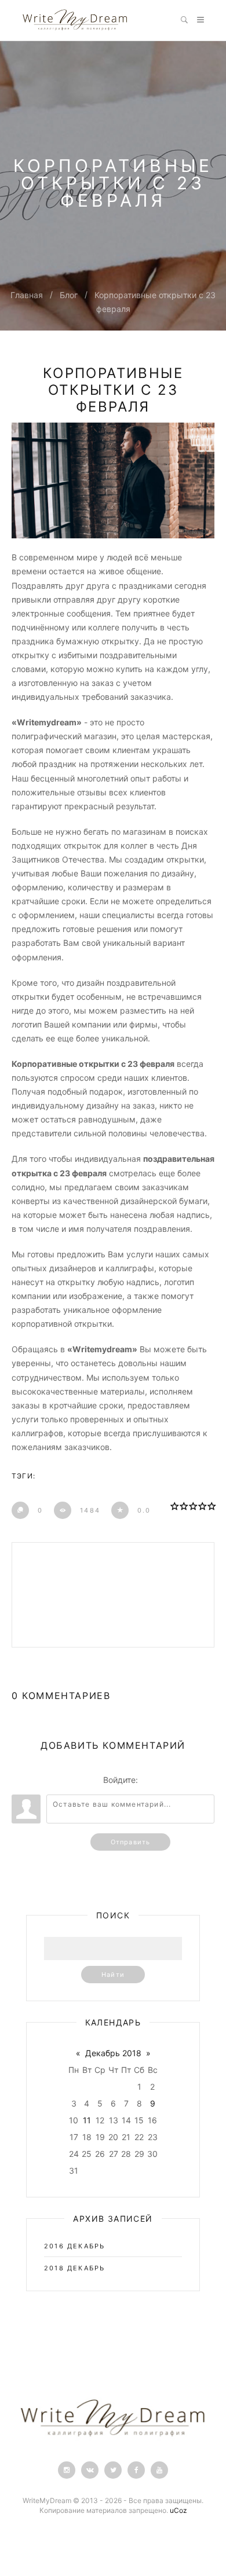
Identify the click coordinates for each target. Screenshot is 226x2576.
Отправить (130, 1842)
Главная (27, 295)
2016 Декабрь (74, 2246)
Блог (69, 295)
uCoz (178, 2510)
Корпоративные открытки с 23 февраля (113, 390)
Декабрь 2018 (113, 2053)
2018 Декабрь (74, 2268)
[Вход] (149, 1780)
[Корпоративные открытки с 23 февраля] (113, 480)
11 (87, 2120)
